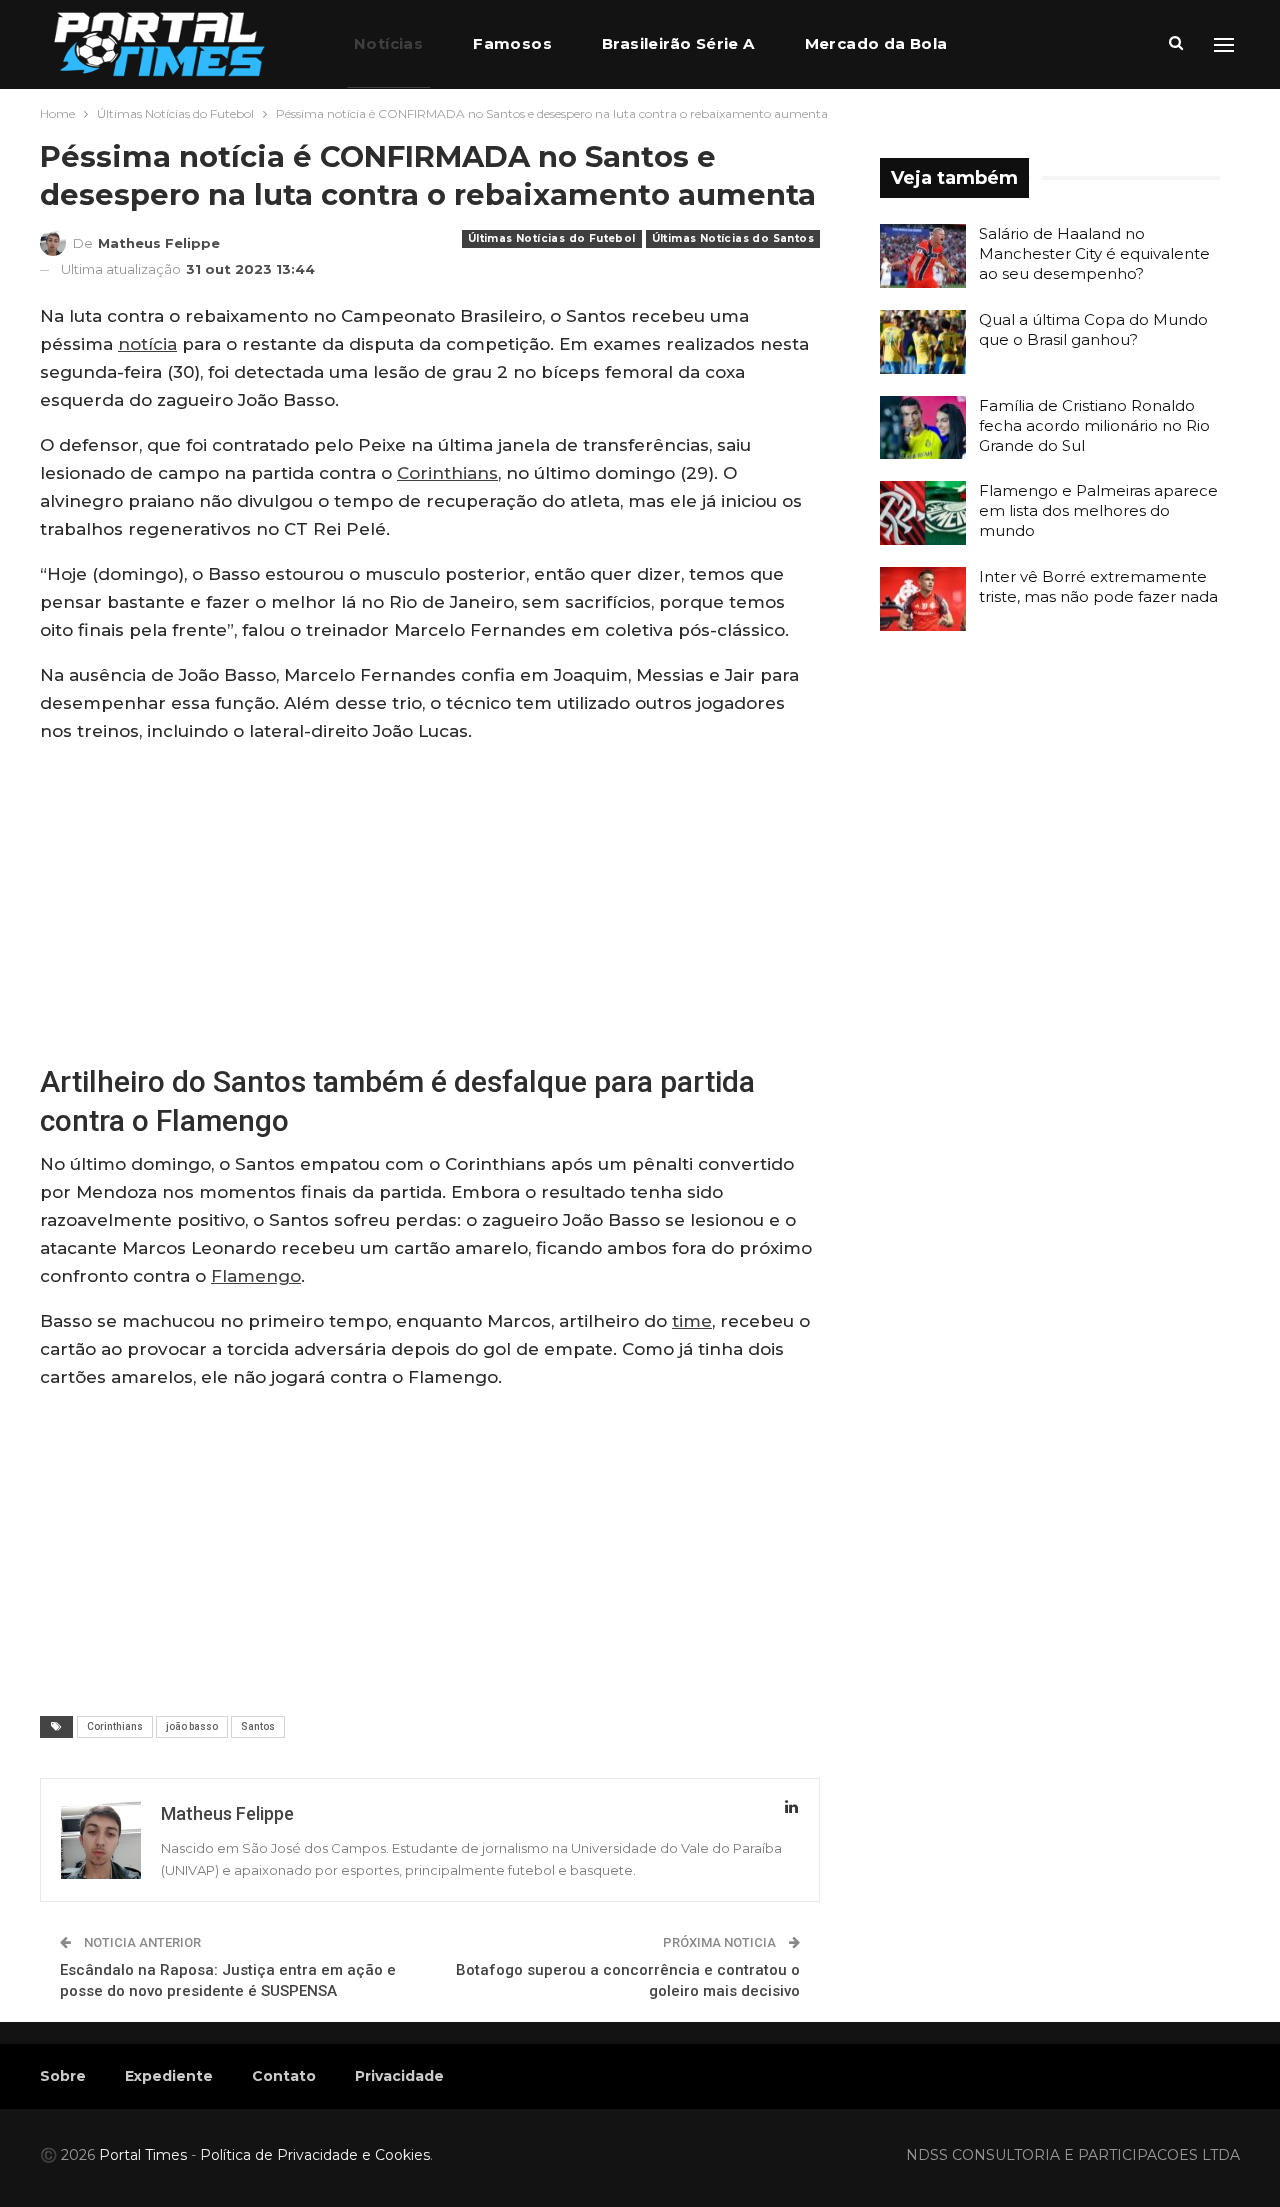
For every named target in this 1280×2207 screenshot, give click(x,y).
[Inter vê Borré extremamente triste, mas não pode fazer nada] (923, 599)
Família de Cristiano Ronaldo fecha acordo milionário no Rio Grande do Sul (1094, 425)
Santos (258, 1726)
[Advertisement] (430, 902)
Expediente (169, 2076)
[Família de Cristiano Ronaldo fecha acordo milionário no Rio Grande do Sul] (923, 428)
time (692, 1321)
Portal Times (143, 2155)
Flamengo (256, 1276)
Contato (284, 2076)
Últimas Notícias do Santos (733, 238)
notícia (147, 344)
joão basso (192, 1726)
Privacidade (399, 2076)
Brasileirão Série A (678, 43)
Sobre (63, 2076)
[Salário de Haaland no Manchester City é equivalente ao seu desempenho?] (923, 256)
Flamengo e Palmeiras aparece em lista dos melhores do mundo (1098, 510)
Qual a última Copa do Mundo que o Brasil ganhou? (1093, 329)
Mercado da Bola (876, 43)
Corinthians (447, 473)
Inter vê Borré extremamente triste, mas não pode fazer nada (1098, 586)
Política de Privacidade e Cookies (315, 2155)
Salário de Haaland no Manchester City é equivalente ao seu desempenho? (1094, 253)
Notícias (388, 43)
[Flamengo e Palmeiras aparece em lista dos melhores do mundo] (923, 513)
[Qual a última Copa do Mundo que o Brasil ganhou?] (923, 342)
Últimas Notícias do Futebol (552, 238)
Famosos (512, 43)
